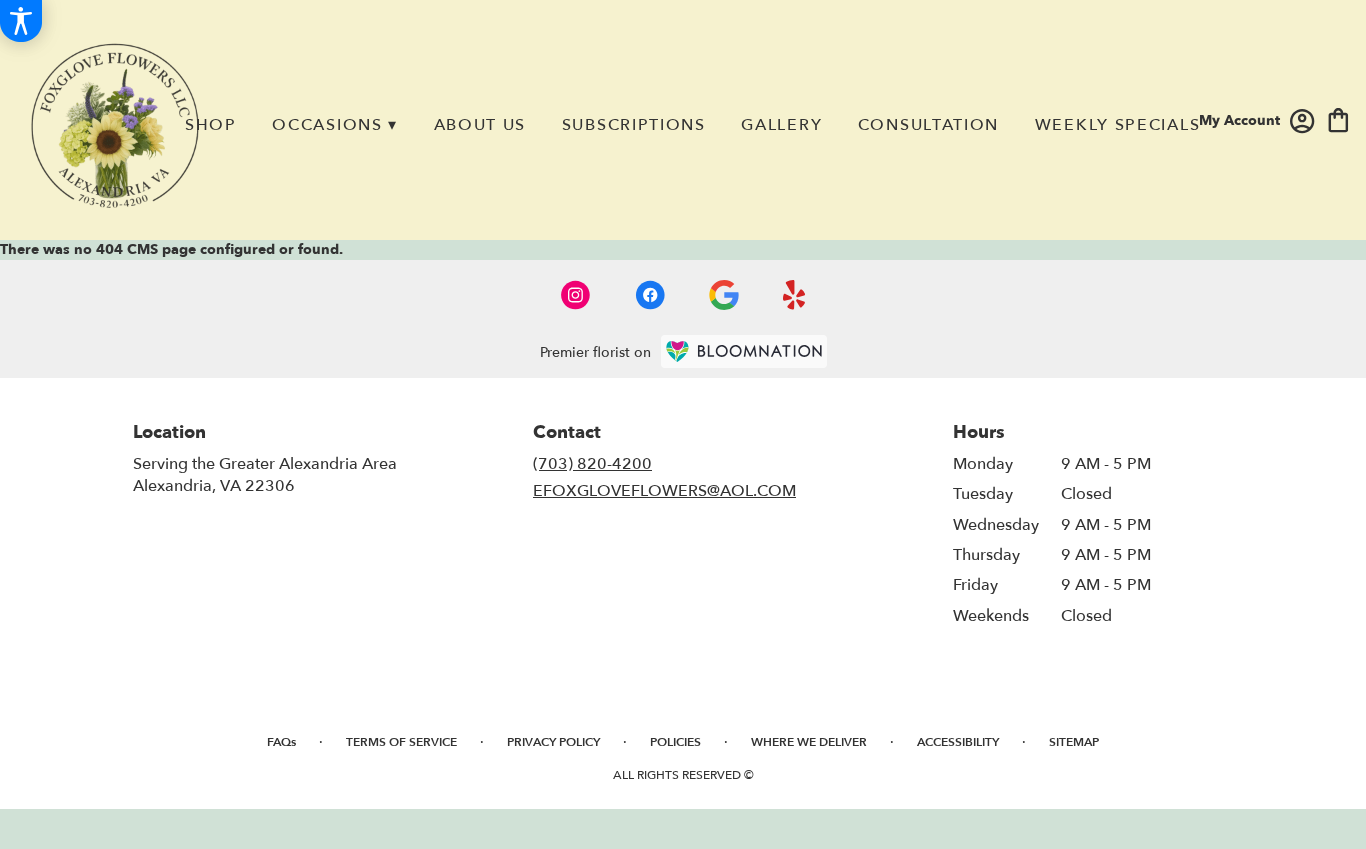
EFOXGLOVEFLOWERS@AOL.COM (664, 491)
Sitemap (1074, 742)
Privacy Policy (553, 742)
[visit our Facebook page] (650, 295)
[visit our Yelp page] (794, 295)
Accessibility (958, 742)
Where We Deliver (809, 742)
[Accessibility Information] (21, 21)
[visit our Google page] (724, 295)
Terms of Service (401, 742)
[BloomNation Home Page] (744, 351)
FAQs (281, 742)
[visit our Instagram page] (576, 295)
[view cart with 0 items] (1338, 118)
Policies (675, 742)
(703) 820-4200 (592, 464)
